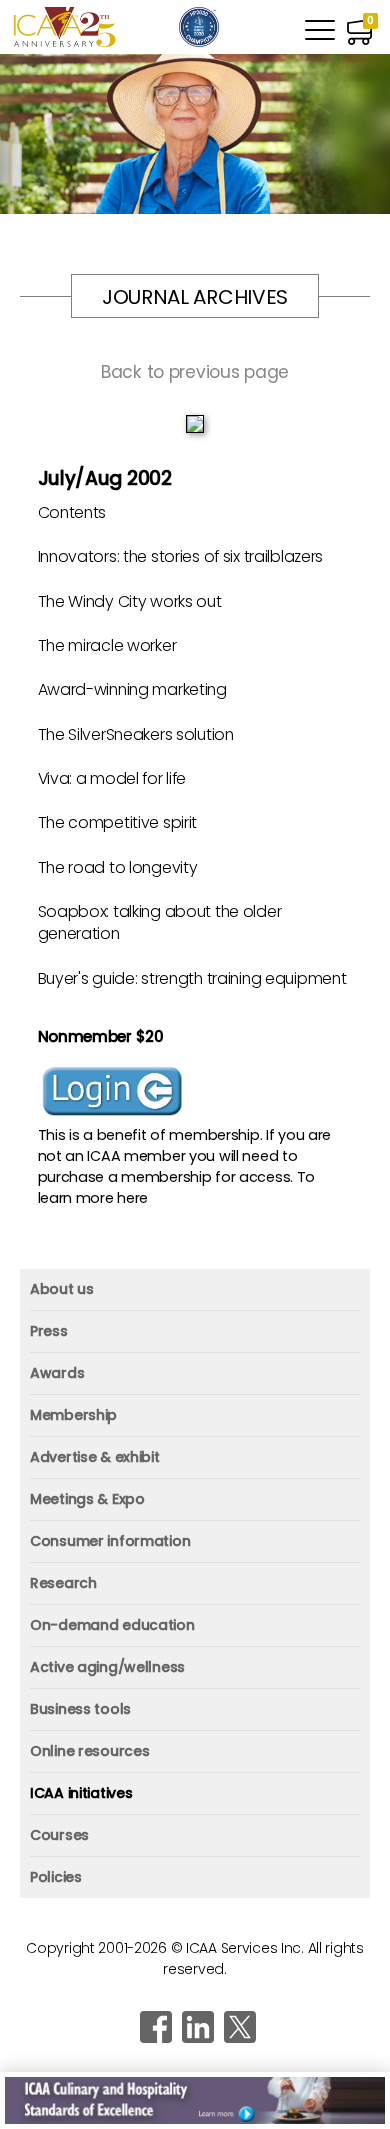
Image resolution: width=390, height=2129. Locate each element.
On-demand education (112, 1625)
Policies (56, 1877)
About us (62, 1289)
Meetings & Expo (87, 1499)
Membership (73, 1415)
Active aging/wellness (107, 1667)
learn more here (93, 1198)
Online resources (89, 1751)
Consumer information (110, 1541)
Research (63, 1583)
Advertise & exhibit (95, 1457)
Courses (59, 1835)
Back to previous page (195, 372)
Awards (57, 1373)
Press (49, 1331)
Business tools (80, 1709)
